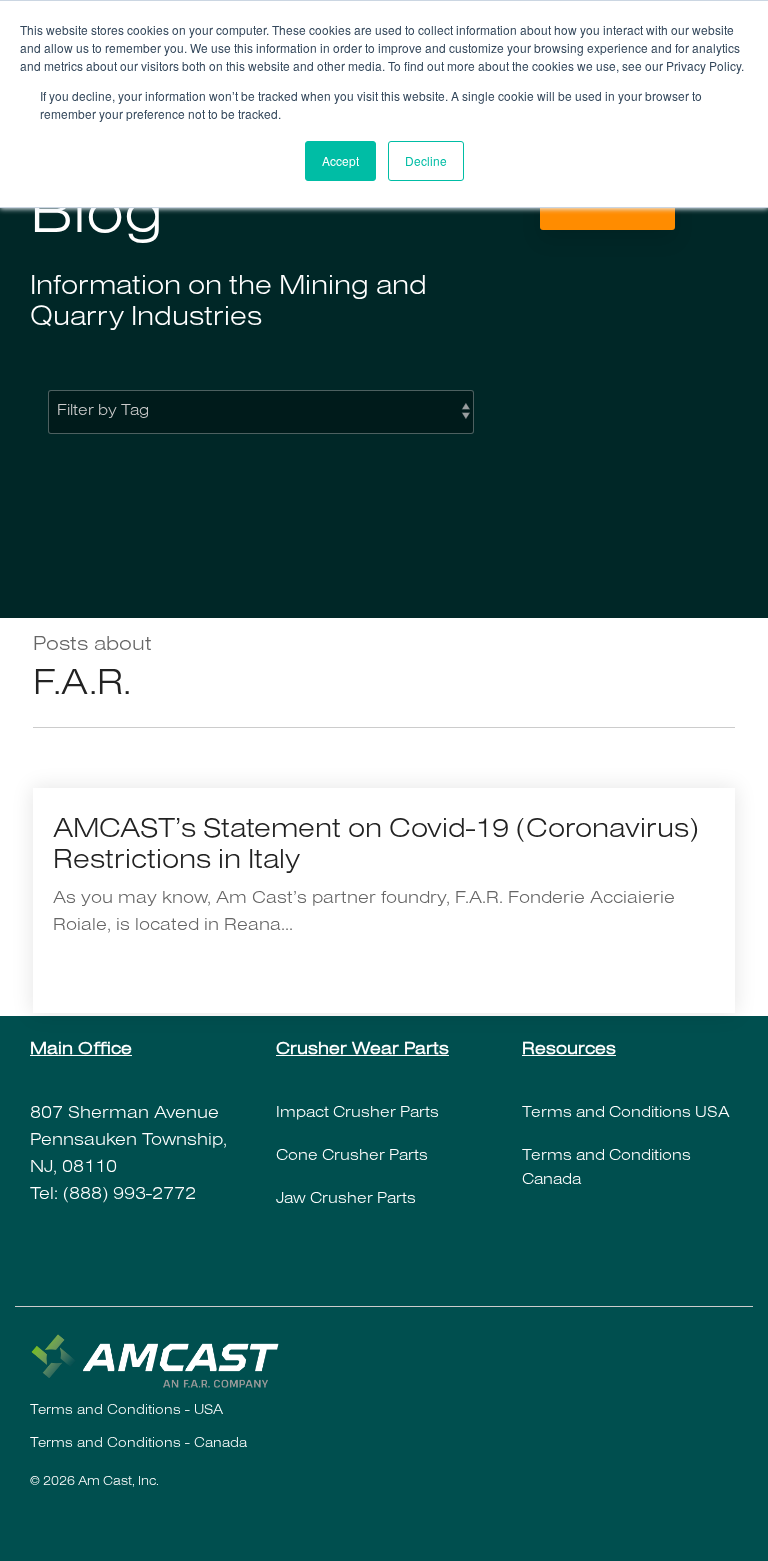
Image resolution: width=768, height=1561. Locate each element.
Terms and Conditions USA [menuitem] (626, 1114)
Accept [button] (340, 160)
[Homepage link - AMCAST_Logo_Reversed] (155, 1379)
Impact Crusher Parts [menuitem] (357, 1114)
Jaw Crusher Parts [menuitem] (346, 1200)
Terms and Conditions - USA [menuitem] (126, 1412)
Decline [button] (426, 160)
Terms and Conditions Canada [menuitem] (608, 1169)
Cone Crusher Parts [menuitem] (352, 1157)
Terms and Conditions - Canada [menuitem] (138, 1445)
